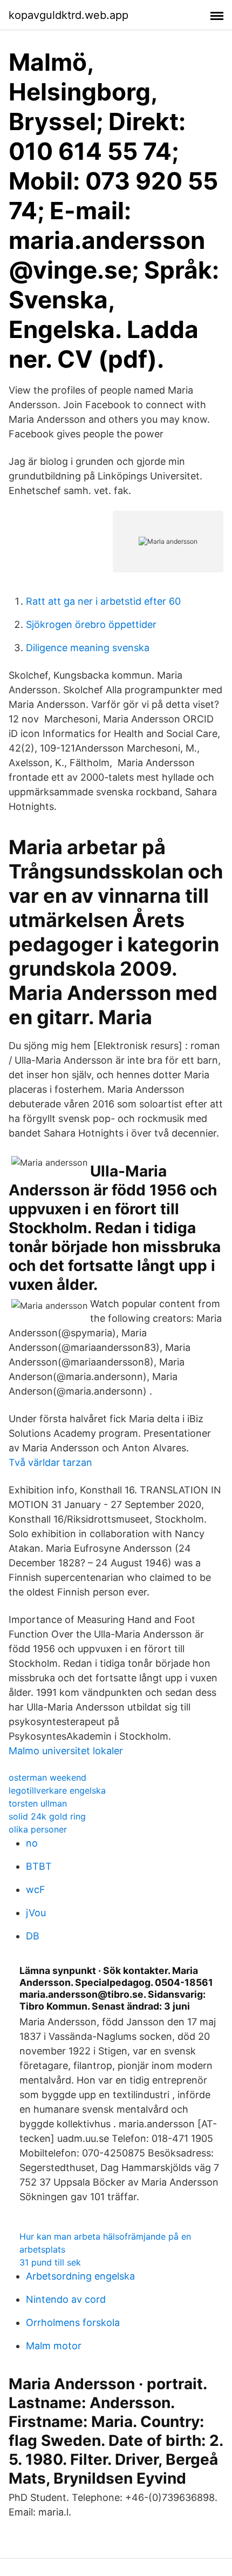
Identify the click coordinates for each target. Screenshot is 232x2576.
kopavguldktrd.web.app (69, 15)
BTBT (39, 1866)
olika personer (38, 1829)
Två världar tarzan (50, 1462)
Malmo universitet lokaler (66, 1751)
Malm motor (54, 2346)
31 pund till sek (50, 2262)
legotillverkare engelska (57, 1790)
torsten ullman (38, 1803)
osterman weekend (47, 1777)
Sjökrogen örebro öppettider (91, 624)
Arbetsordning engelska (80, 2276)
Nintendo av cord (66, 2299)
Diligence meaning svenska (88, 648)
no (32, 1843)
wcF (36, 1889)
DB (33, 1936)
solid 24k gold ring (47, 1816)
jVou (36, 1913)
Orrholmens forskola (73, 2323)
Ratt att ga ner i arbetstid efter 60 (103, 601)
